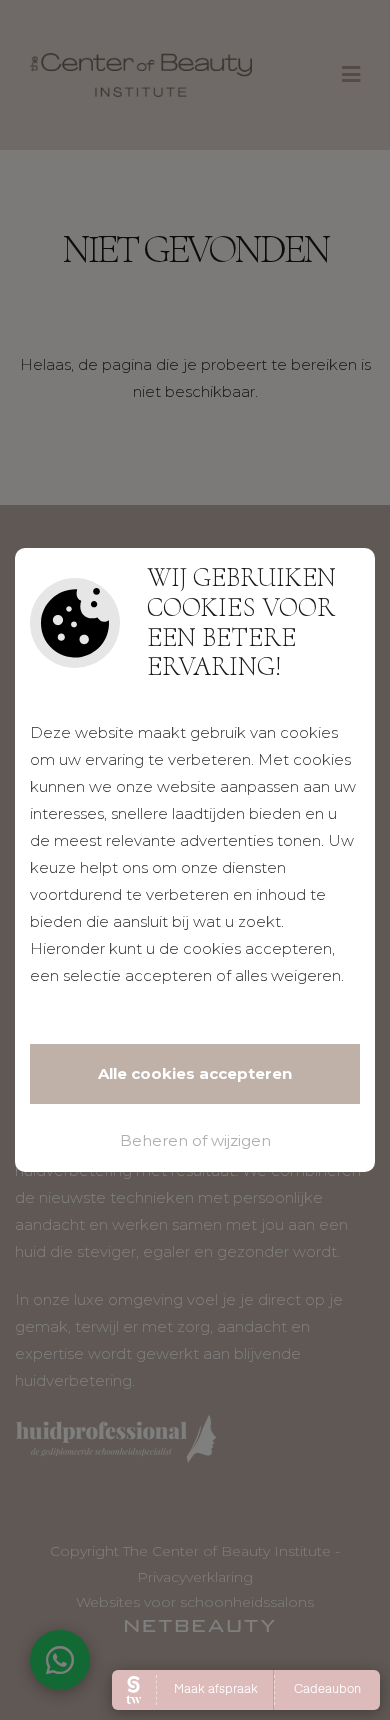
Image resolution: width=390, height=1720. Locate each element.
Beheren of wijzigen (195, 1140)
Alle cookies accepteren (195, 1073)
